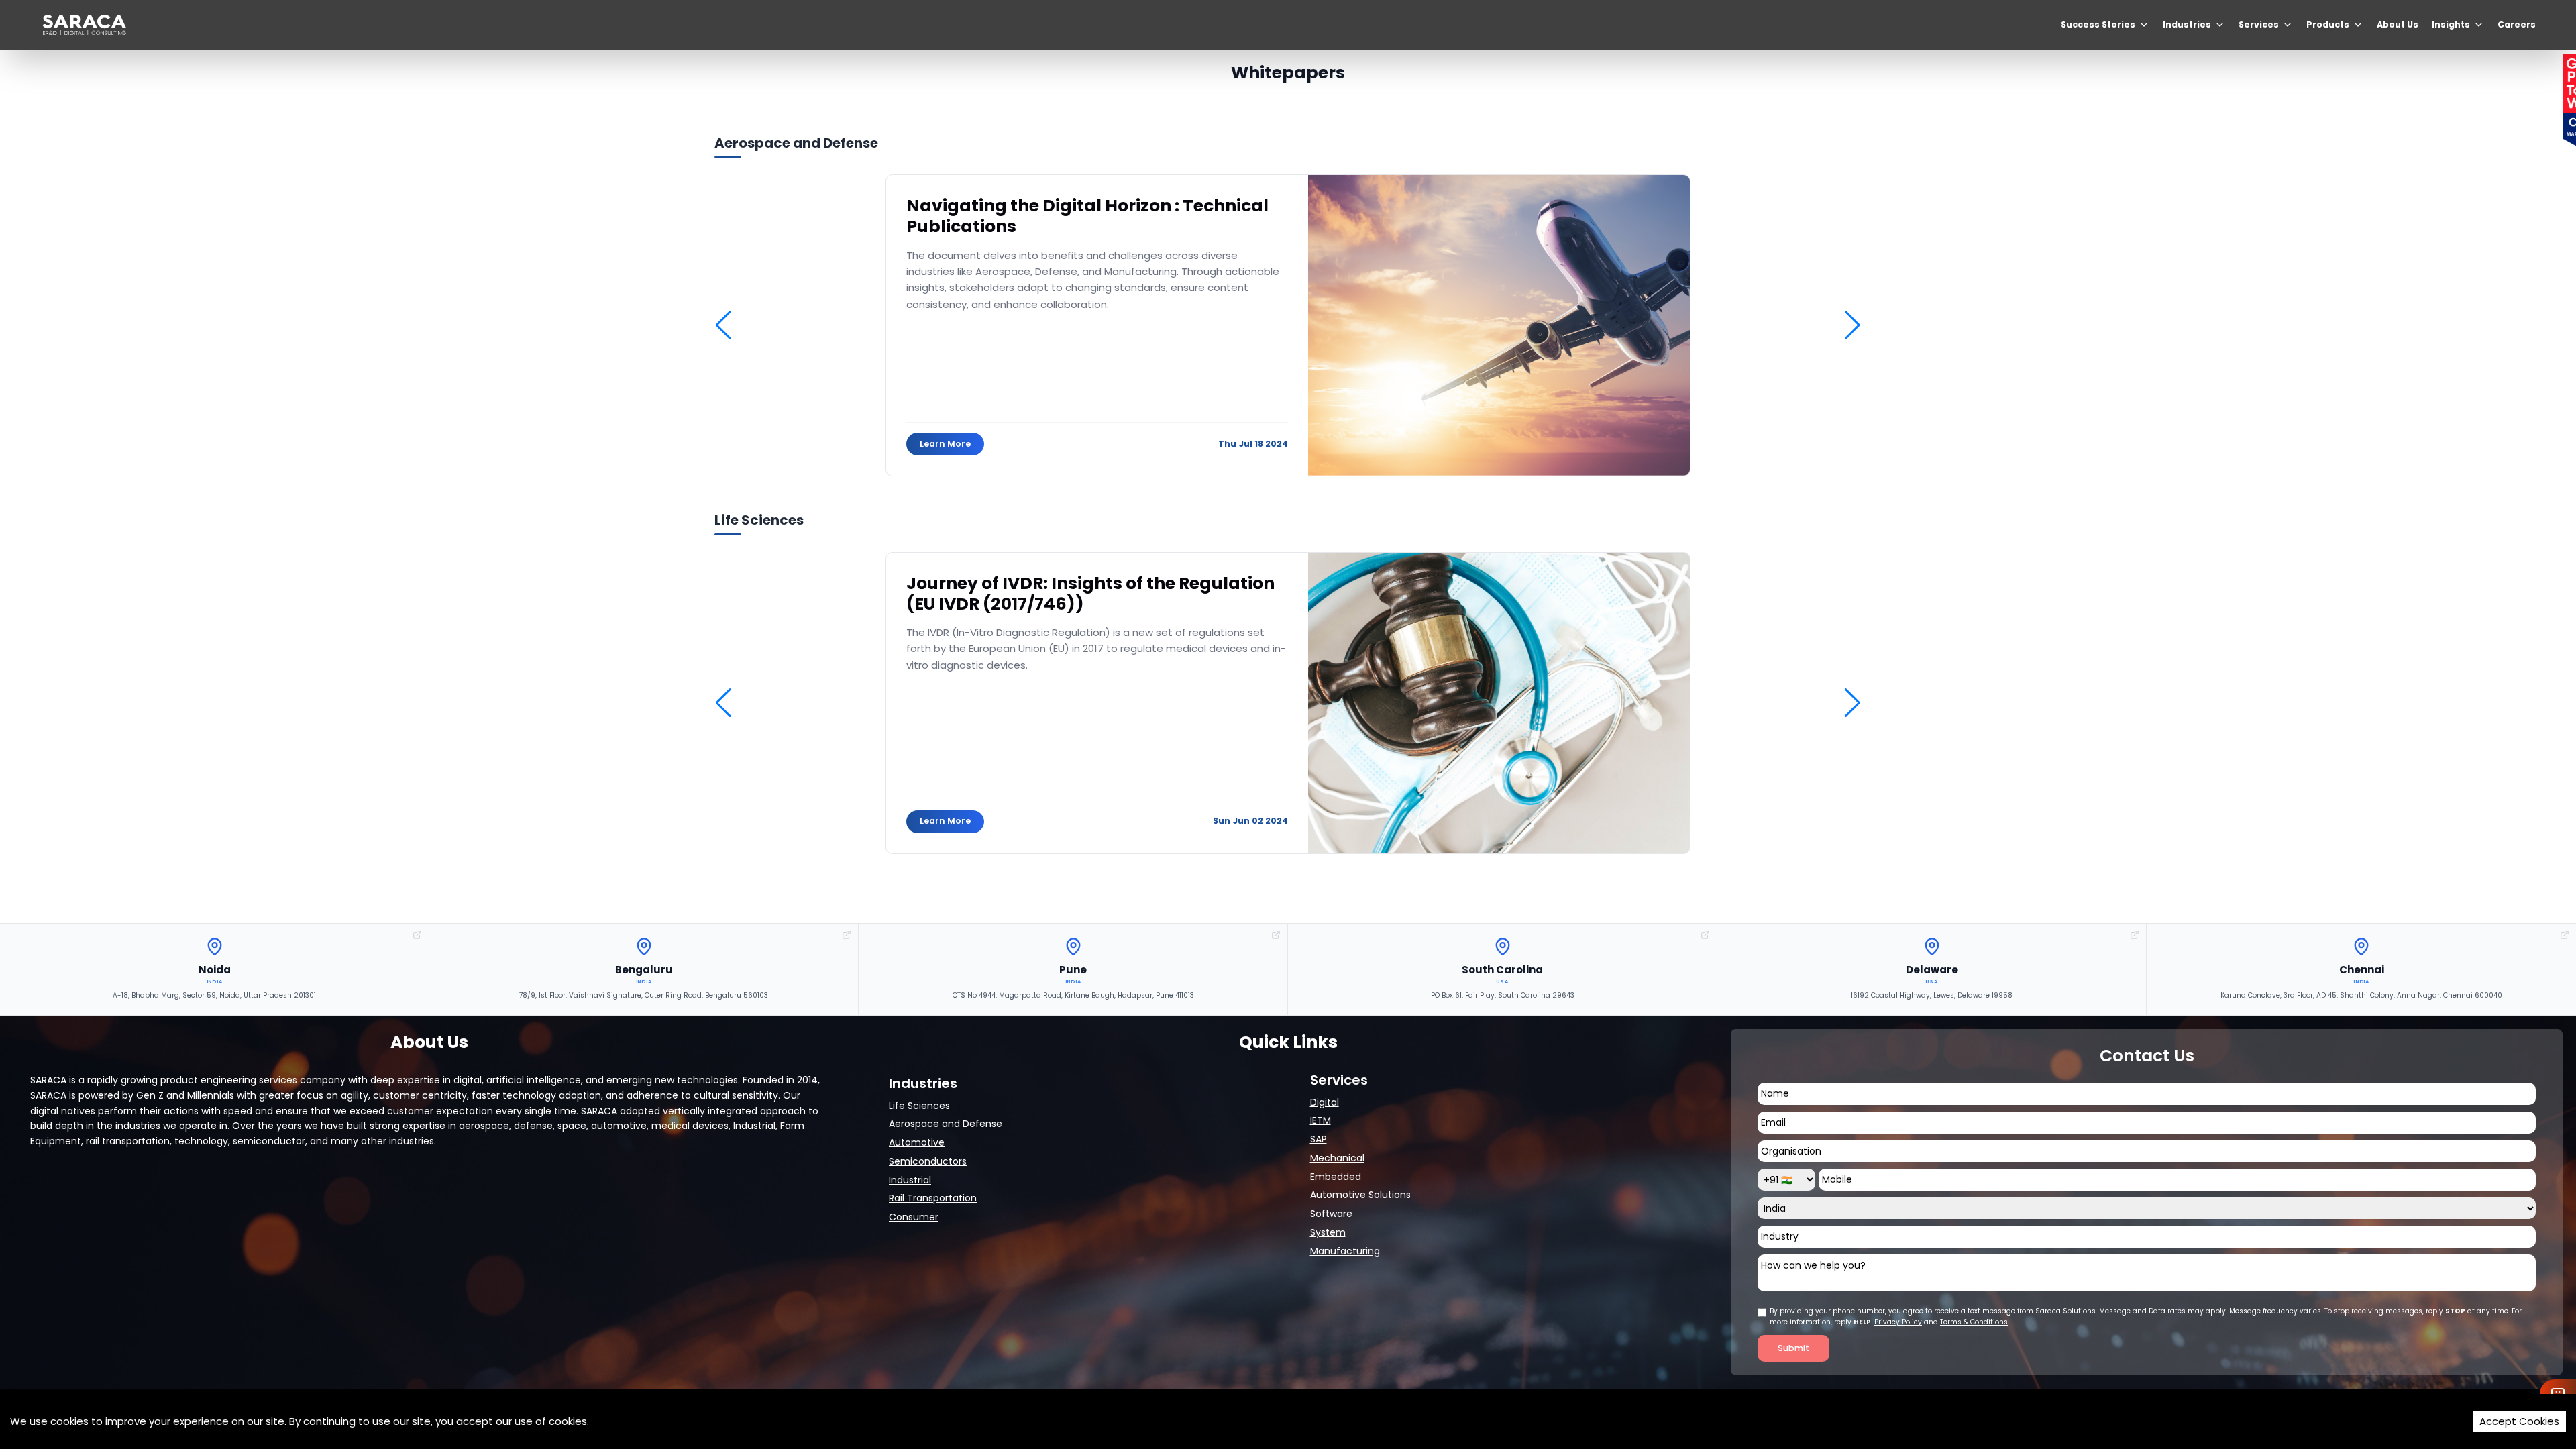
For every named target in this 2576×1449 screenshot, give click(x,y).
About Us (2398, 24)
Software (1331, 1214)
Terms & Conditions (1974, 1322)
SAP (1319, 1139)
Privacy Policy (1898, 1322)
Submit (1793, 1348)
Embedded (1336, 1177)
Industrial (910, 1180)
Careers (2517, 24)
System (1328, 1232)
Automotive (917, 1142)
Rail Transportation (933, 1198)
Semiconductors (928, 1161)
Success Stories (2098, 24)
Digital (1325, 1102)
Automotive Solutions (1360, 1195)
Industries (2187, 24)
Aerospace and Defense (946, 1124)
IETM (1321, 1120)
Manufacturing (1345, 1251)
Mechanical (1337, 1158)
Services (2259, 24)
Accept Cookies (2519, 1421)
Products (2328, 24)
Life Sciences (919, 1106)
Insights (2451, 24)
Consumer (914, 1217)
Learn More (945, 444)
